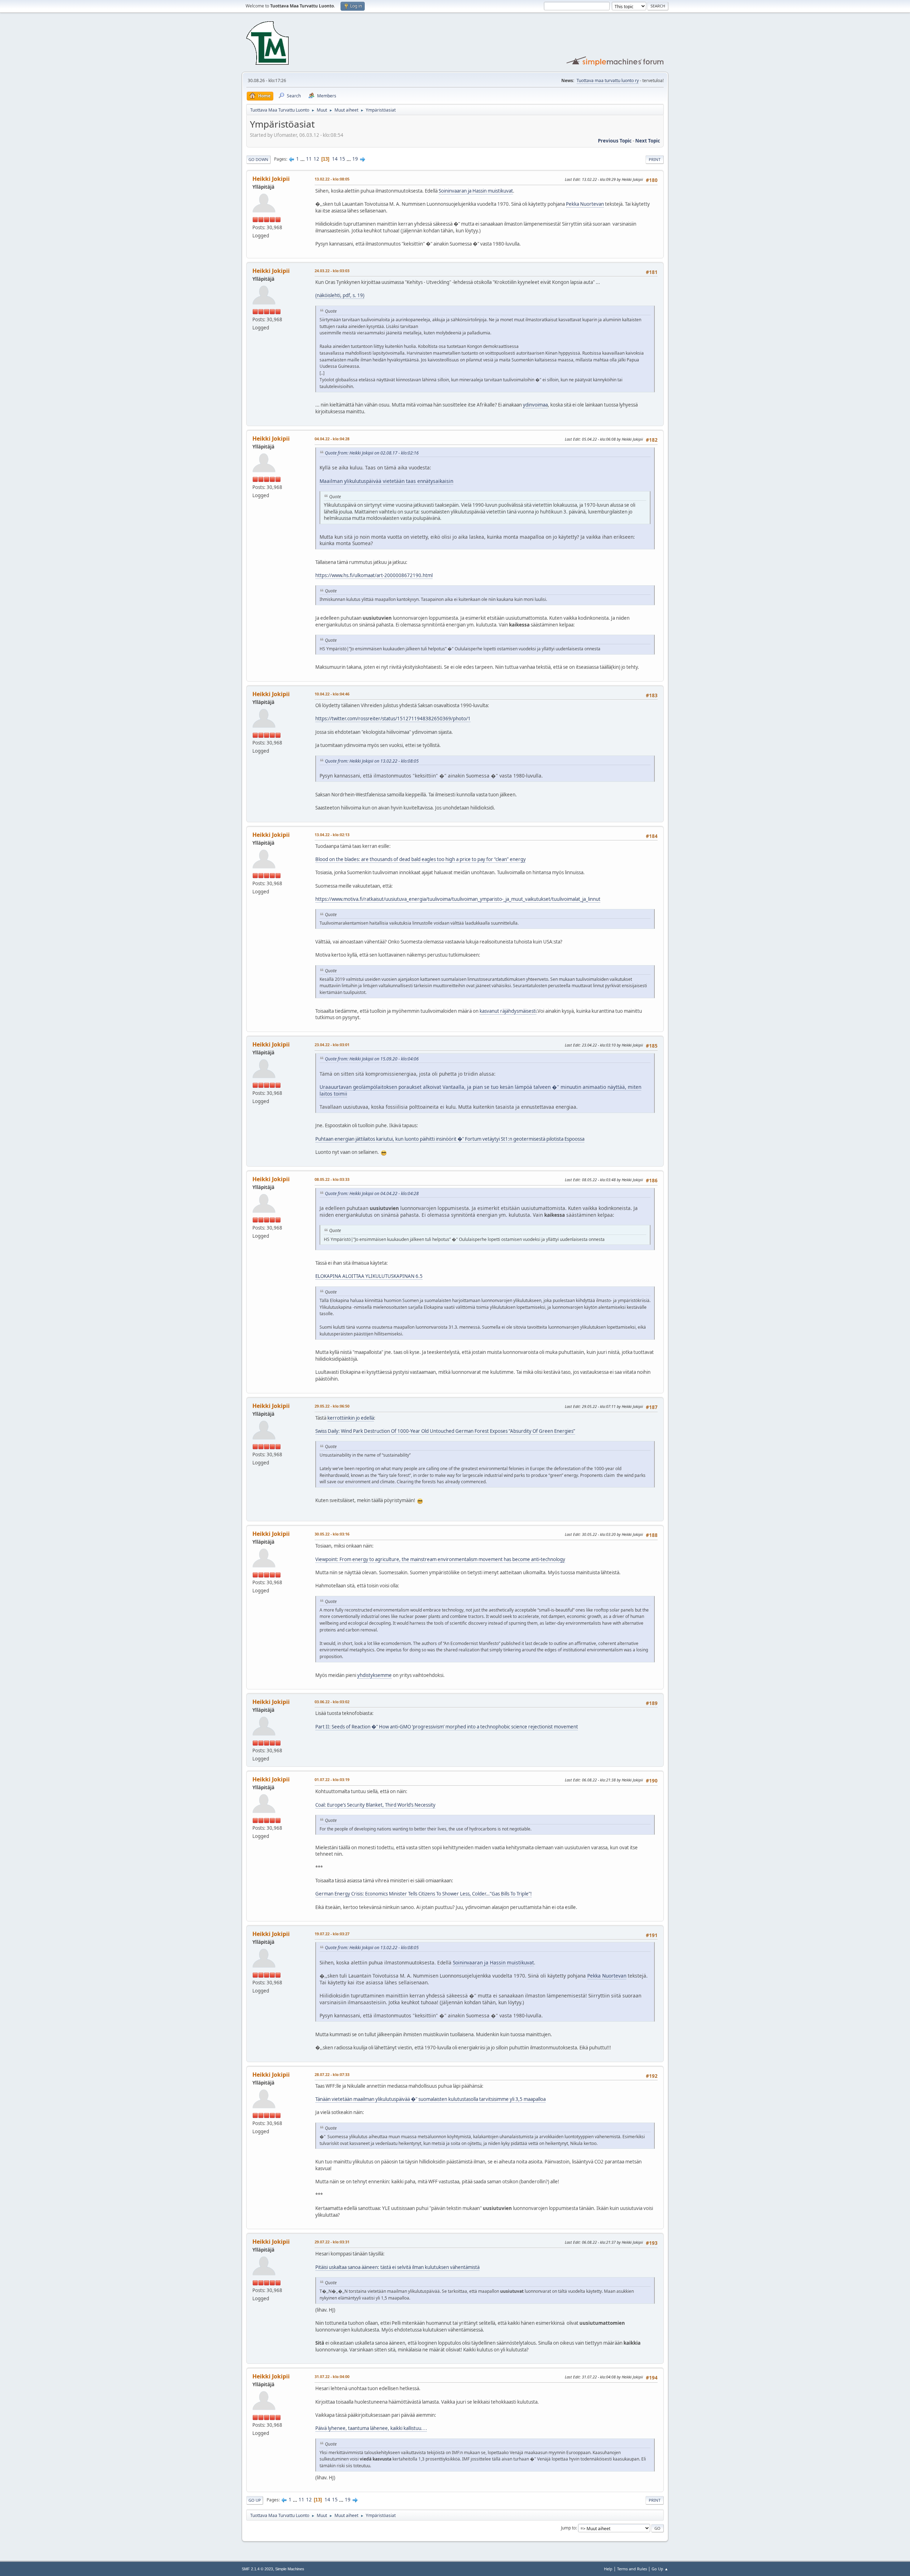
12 (316, 159)
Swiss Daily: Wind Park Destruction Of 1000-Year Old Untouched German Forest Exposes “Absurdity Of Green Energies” (445, 1431)
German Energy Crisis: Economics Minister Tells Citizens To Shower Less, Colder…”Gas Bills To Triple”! (424, 1894)
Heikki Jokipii (271, 179)
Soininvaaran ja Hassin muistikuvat (476, 191)
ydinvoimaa (535, 405)
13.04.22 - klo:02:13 (332, 835)
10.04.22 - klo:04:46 (332, 694)
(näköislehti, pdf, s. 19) (340, 295)
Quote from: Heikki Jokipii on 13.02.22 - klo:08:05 (372, 761)
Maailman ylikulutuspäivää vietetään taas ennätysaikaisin (386, 481)
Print (655, 159)
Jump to (568, 2528)
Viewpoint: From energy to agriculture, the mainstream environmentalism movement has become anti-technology (440, 1559)
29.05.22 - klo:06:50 (332, 1406)
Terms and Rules (632, 2569)
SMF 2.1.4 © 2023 (257, 2569)
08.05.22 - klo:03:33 (332, 1179)
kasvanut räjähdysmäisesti (508, 1011)
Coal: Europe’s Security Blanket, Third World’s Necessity (375, 1805)
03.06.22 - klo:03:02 (332, 1702)
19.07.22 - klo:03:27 (332, 1934)
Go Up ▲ (660, 2569)
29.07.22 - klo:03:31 (332, 2242)
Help (608, 2569)
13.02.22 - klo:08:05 (332, 179)
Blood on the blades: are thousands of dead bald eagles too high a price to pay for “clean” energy (421, 859)
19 (355, 159)
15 (342, 159)
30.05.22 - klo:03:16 (332, 1534)
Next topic (648, 141)
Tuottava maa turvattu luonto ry (608, 80)
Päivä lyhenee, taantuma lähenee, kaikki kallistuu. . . (371, 2428)
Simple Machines (290, 2569)
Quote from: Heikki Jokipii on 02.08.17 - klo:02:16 (372, 453)
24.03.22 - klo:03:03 (332, 271)
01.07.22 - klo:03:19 (332, 1779)
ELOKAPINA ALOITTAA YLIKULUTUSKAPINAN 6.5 (369, 1276)
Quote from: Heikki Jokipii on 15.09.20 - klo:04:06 (372, 1059)
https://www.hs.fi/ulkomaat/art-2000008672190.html (374, 575)
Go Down (258, 159)
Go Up (255, 2500)
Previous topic (615, 141)
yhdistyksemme (374, 1675)
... (303, 159)
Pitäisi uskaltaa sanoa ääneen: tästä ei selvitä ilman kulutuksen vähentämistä (397, 2267)
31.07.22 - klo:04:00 (332, 2376)
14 (335, 159)
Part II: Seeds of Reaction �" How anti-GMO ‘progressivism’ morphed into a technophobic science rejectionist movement (447, 1727)
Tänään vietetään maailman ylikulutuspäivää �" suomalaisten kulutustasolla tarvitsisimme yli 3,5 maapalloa (430, 2099)
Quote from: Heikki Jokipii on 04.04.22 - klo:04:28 (372, 1193)
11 (309, 159)
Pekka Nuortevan (585, 204)
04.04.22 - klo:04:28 (332, 439)
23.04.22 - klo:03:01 (332, 1045)
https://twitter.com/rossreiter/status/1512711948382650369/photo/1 (393, 719)
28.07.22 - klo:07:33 (332, 2074)
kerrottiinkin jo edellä (351, 1418)
